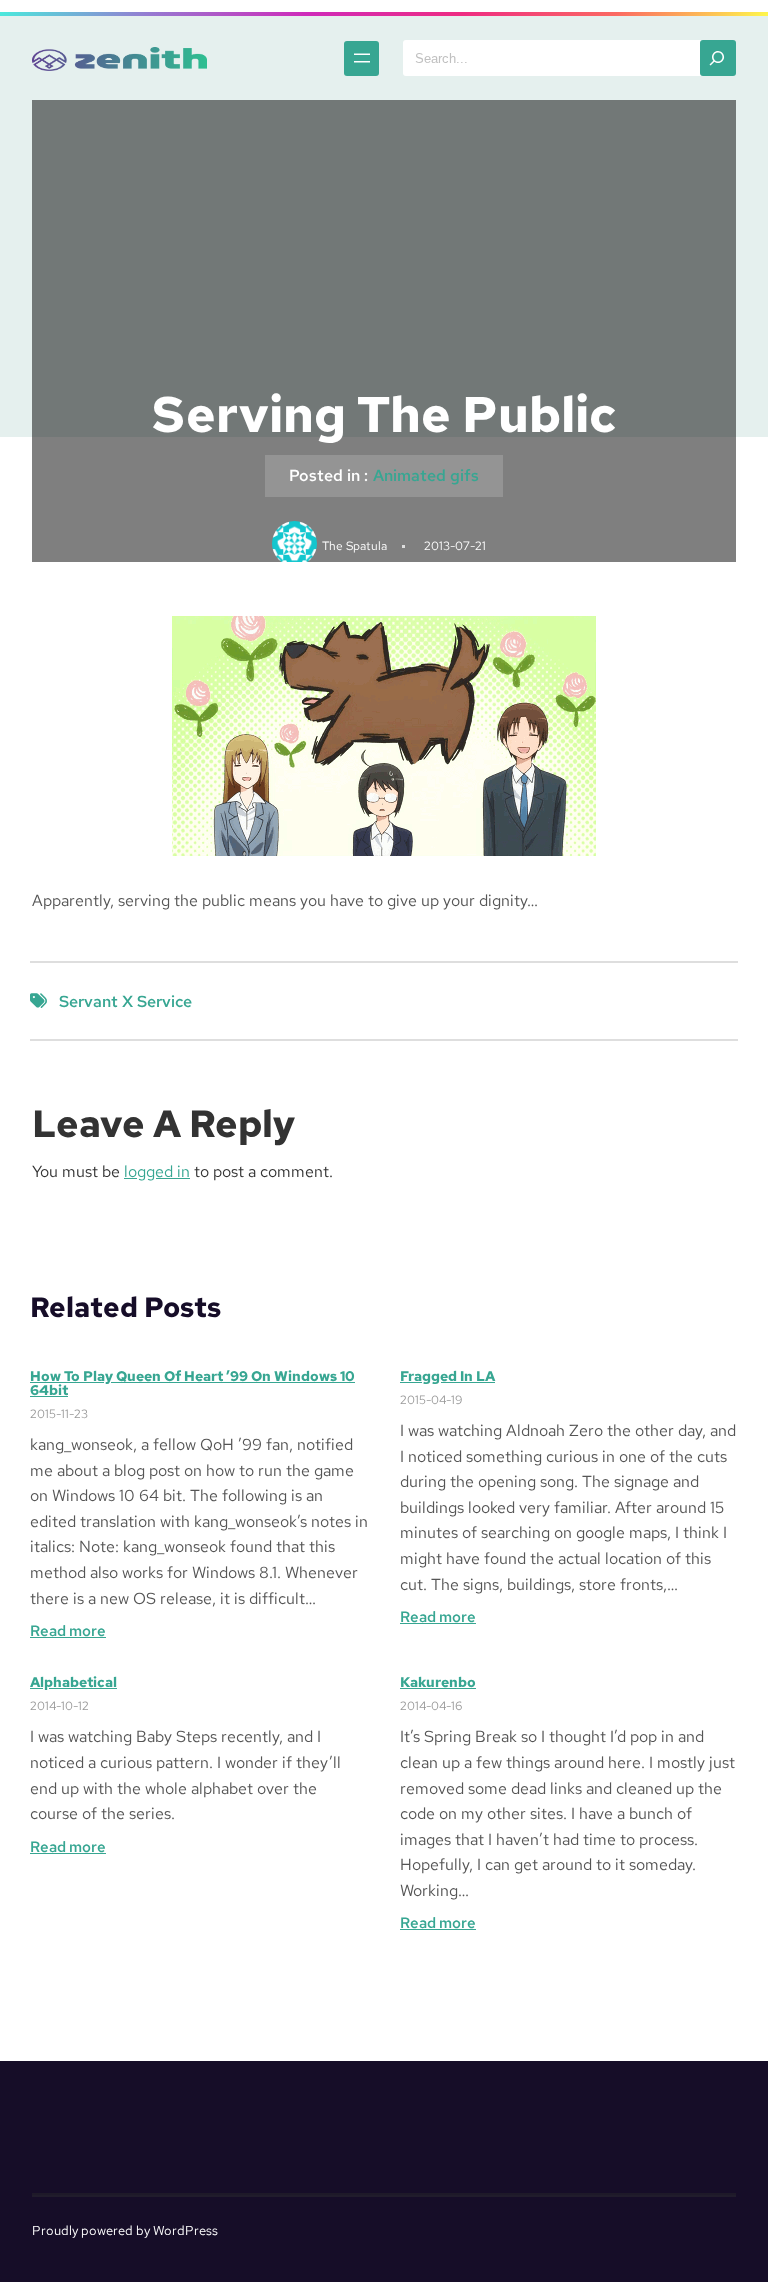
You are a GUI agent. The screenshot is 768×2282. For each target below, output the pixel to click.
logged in (157, 1171)
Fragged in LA (447, 1376)
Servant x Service (125, 1001)
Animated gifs (426, 475)
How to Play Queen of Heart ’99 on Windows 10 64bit (192, 1383)
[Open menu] (361, 58)
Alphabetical (73, 1682)
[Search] (718, 58)
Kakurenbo (438, 1682)
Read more (68, 1631)
